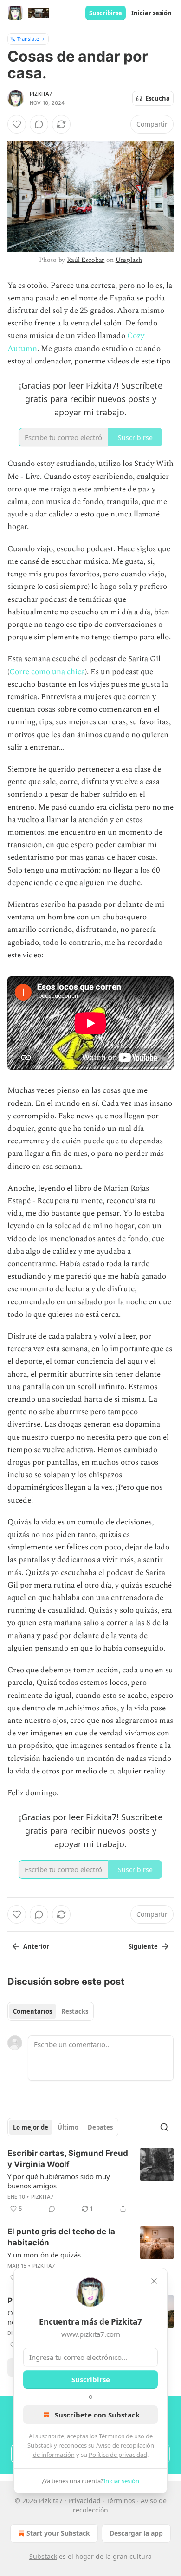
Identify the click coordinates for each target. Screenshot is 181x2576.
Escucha (158, 98)
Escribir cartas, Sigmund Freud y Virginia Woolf (68, 2159)
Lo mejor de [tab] (31, 2127)
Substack (43, 2556)
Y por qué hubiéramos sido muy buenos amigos (59, 2181)
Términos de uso (122, 2436)
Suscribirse (106, 13)
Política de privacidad (118, 2455)
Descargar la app (136, 2533)
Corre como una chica (47, 672)
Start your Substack (58, 2533)
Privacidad (84, 2501)
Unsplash (129, 260)
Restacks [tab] (75, 2011)
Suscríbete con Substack (97, 2415)
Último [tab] (68, 2127)
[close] (154, 2281)
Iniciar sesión (152, 13)
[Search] (164, 2127)
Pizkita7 (41, 94)
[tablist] (51, 2011)
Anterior (36, 1946)
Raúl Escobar (86, 260)
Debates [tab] (100, 2127)
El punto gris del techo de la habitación (61, 2237)
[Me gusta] (17, 124)
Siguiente (143, 1946)
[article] (90, 2181)
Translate (28, 39)
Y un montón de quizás (44, 2255)
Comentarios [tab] (32, 2011)
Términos (121, 2501)
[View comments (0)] (39, 124)
